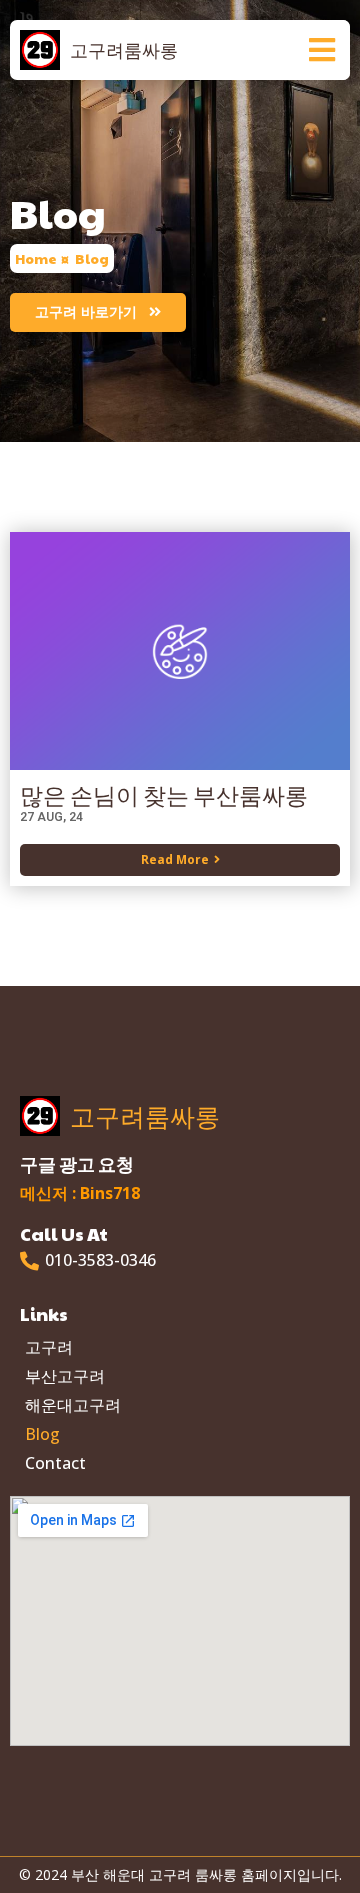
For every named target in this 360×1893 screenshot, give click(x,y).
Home (36, 259)
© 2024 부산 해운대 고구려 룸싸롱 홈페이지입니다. (180, 1874)
